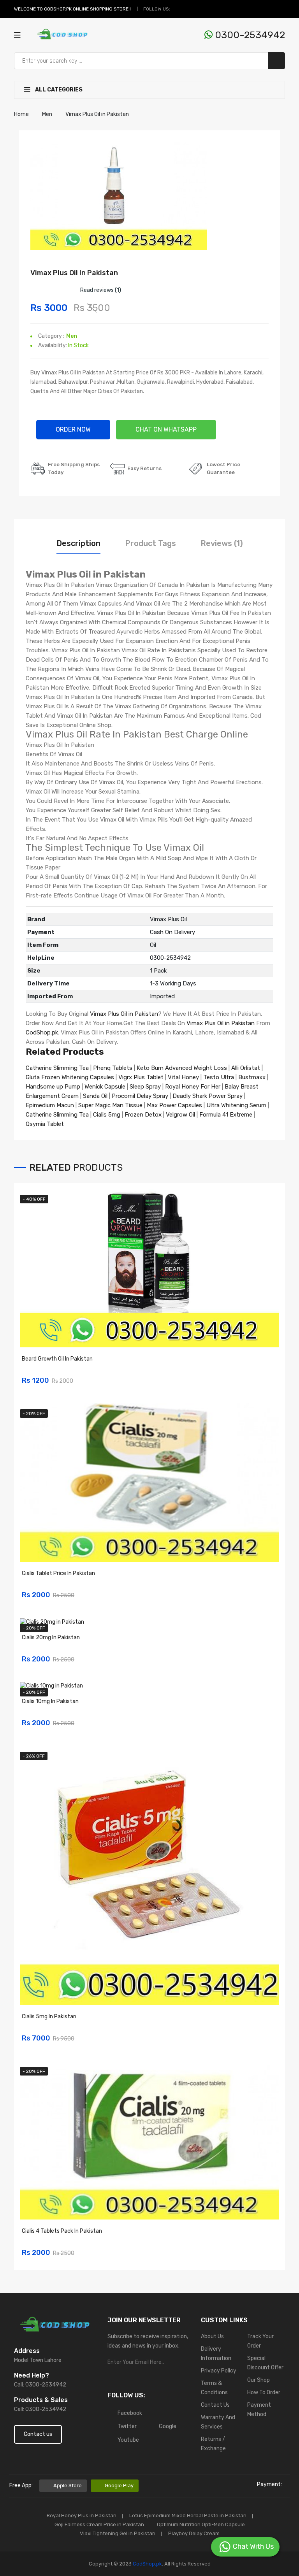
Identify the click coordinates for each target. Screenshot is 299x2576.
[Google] (196, 9)
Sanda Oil (96, 1096)
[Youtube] (205, 9)
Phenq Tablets (113, 1068)
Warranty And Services (218, 2422)
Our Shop (259, 2380)
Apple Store (68, 2486)
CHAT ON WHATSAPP (166, 429)
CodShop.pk (42, 1033)
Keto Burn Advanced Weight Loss (182, 1068)
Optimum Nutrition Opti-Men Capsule (201, 2524)
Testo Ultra (219, 1077)
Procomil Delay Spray (140, 1096)
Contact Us (215, 2405)
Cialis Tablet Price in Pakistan (58, 1573)
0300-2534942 (249, 35)
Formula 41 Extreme (226, 1115)
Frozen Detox (143, 1115)
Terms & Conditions (214, 2388)
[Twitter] (187, 9)
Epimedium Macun (50, 1105)
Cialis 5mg (107, 1115)
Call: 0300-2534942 (40, 2385)
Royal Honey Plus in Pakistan (82, 2515)
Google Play (119, 2486)
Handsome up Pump (53, 1087)
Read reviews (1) (101, 290)
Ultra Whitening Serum (236, 1105)
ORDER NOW (73, 429)
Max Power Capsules (174, 1105)
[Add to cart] (271, 1376)
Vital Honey (183, 1077)
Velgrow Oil (180, 1115)
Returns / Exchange (213, 2444)
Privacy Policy (219, 2371)
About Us (212, 2336)
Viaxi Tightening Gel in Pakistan (118, 2533)
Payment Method (259, 2410)
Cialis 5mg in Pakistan (49, 2017)
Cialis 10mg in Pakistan (50, 1701)
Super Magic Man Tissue (110, 1105)
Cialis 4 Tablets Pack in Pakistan (62, 2231)
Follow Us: (157, 9)
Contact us (38, 2434)
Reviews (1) (222, 543)
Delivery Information (216, 2354)
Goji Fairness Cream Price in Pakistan (99, 2524)
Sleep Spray (145, 1087)
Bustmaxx (252, 1077)
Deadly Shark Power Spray (208, 1096)
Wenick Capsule (105, 1087)
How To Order (264, 2393)
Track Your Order (260, 2341)
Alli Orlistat (246, 1068)
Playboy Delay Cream (194, 2533)
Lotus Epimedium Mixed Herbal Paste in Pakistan (188, 2515)
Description (78, 543)
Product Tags (150, 543)
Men (72, 336)
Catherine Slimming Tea (57, 1068)
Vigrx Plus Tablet (141, 1077)
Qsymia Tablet (45, 1124)
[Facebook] (178, 9)
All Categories (58, 90)
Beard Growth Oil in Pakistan (57, 1359)
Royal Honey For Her (193, 1087)
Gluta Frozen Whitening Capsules (70, 1077)
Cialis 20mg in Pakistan (51, 1637)
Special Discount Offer (265, 2363)
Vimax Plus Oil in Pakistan (124, 1014)
